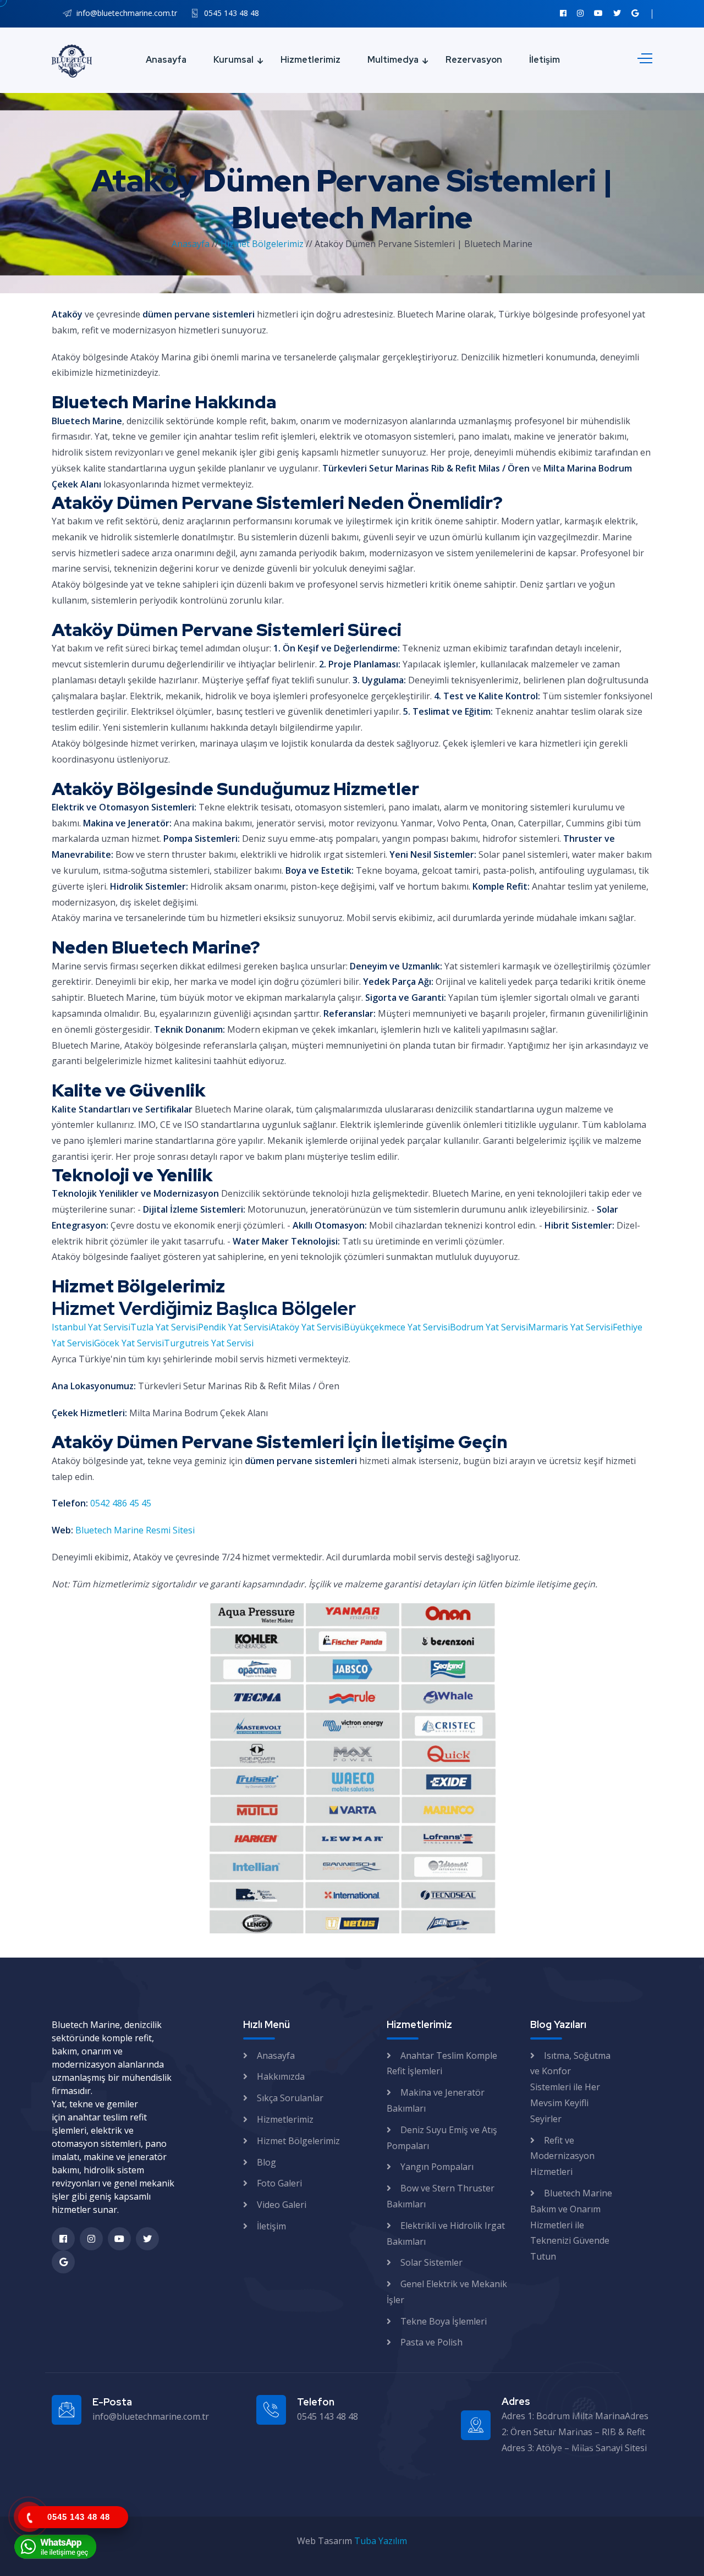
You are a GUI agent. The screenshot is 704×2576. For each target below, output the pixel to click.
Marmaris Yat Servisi (570, 1327)
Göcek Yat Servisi (129, 1343)
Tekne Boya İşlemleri (444, 2321)
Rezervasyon (474, 60)
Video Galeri (282, 2205)
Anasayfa (166, 60)
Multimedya (393, 60)
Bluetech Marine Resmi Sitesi (135, 1530)
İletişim (544, 60)
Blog (266, 2162)
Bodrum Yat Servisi (489, 1327)
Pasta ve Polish (431, 2342)
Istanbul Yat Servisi (91, 1327)
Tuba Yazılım (381, 2541)
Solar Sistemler (431, 2262)
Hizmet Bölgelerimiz (263, 244)
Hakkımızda (281, 2076)
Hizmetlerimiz (310, 60)
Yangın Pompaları (437, 2167)
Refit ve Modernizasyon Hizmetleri (562, 2156)
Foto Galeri (279, 2183)
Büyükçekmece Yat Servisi (397, 1327)
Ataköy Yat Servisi (307, 1327)
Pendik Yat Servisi (234, 1327)
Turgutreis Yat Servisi (209, 1343)
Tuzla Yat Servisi (164, 1327)
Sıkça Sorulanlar (290, 2098)
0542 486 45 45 (121, 1503)
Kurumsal (233, 60)
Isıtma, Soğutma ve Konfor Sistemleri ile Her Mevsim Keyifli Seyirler (570, 2087)
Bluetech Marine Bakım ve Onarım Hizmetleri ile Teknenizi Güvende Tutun (571, 2225)
